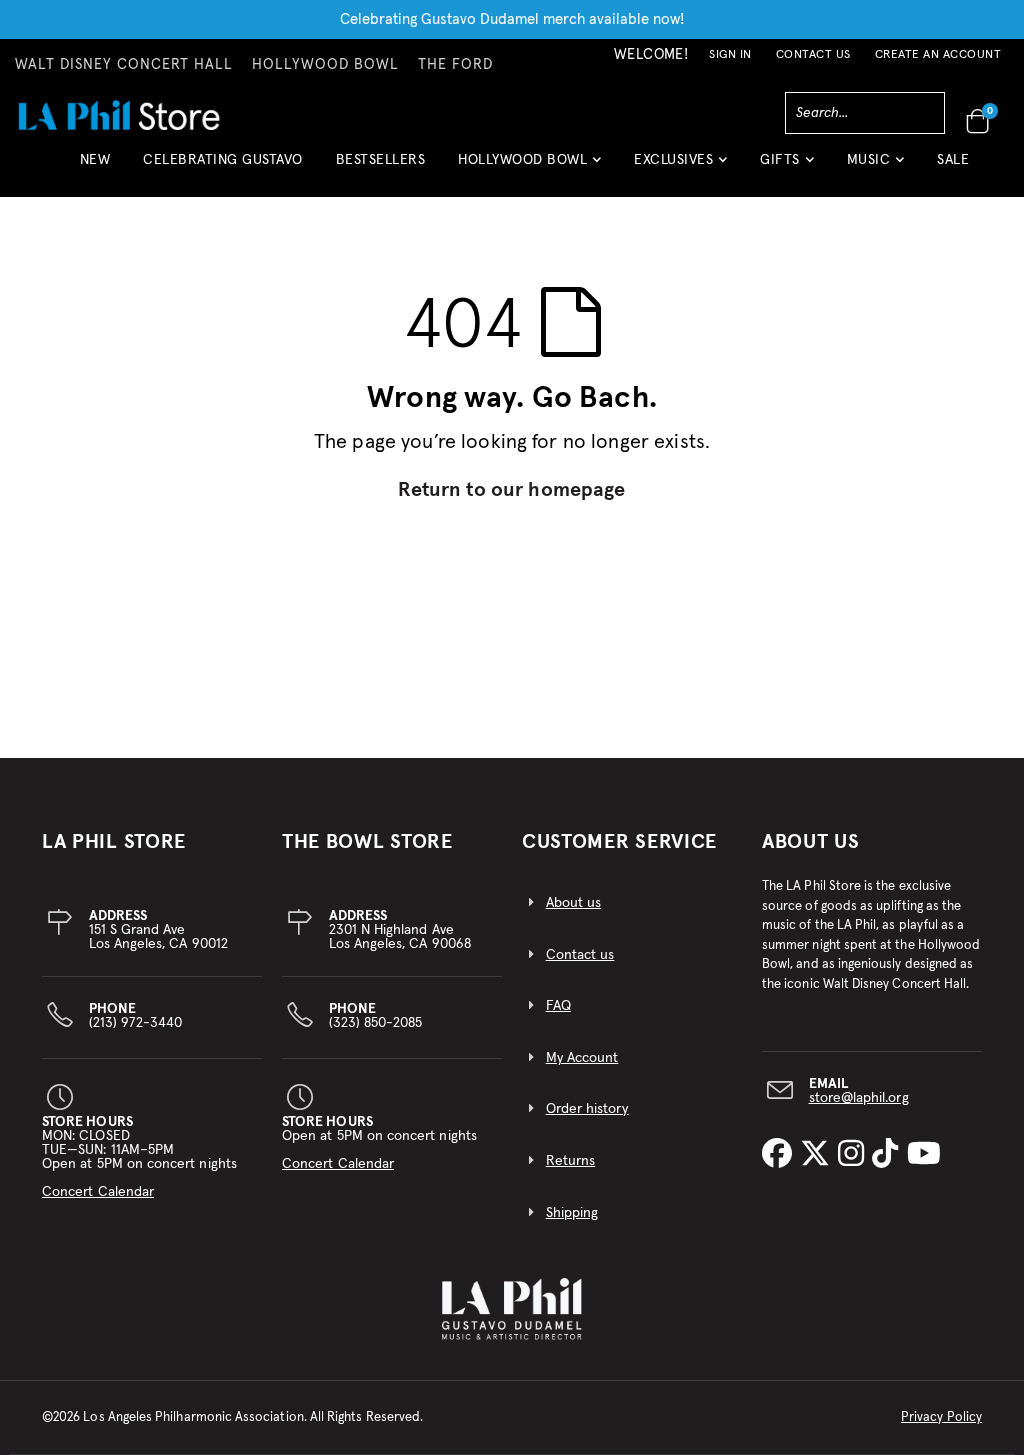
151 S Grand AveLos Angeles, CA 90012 (158, 930)
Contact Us (813, 55)
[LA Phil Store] (118, 114)
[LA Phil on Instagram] (855, 1155)
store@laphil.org (859, 1098)
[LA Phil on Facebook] (781, 1155)
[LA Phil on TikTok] (889, 1155)
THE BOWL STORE (367, 842)
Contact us (580, 955)
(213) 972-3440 (136, 1016)
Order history (587, 1109)
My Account (582, 1058)
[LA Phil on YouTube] (924, 1155)
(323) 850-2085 (376, 1016)
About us (574, 903)
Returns (570, 1161)
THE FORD (455, 65)
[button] (529, 167)
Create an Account (938, 55)
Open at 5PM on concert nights (379, 1143)
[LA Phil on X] (819, 1155)
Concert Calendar (98, 1192)
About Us (811, 842)
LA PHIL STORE (114, 842)
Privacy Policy (941, 1417)
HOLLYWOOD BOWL (325, 65)
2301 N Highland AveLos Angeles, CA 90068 (400, 930)
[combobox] (865, 113)
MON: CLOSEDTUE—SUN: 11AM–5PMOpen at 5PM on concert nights (139, 1157)
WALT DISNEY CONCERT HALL (124, 65)
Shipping (572, 1213)
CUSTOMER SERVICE (619, 842)
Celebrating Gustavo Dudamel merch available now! (512, 19)
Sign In (730, 55)
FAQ (558, 1006)
